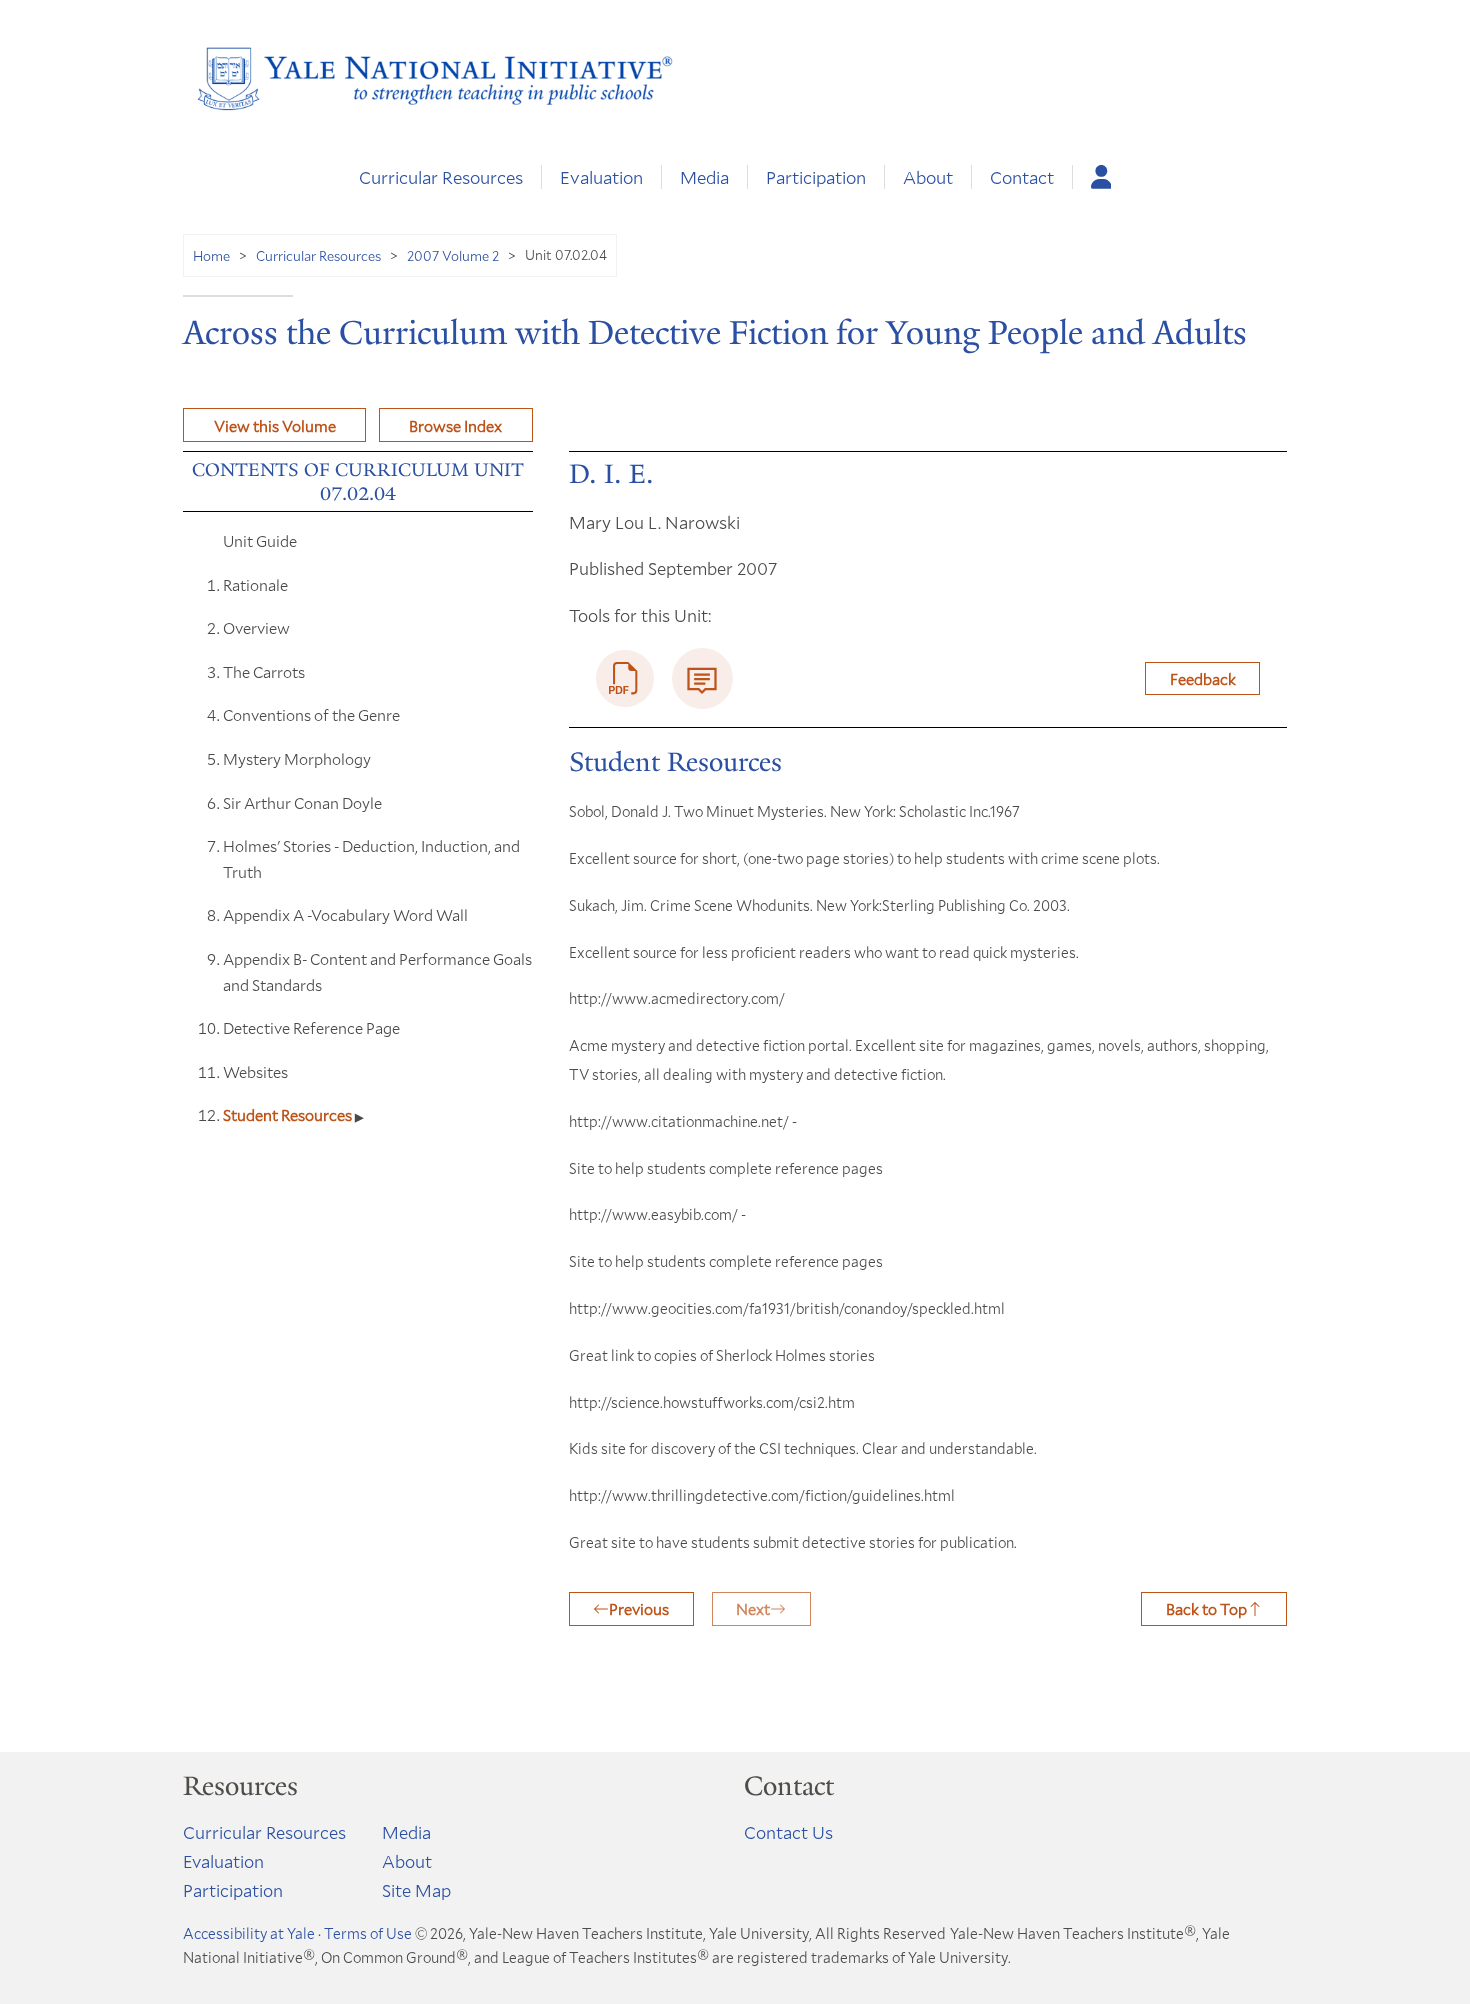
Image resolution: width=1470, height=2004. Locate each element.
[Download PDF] (625, 679)
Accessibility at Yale (249, 1933)
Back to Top (1206, 1608)
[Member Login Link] (1101, 177)
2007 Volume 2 (453, 255)
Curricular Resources (441, 177)
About (928, 177)
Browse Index (455, 425)
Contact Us (788, 1832)
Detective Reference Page (311, 1027)
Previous (639, 1608)
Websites (255, 1071)
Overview (256, 627)
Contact (1022, 177)
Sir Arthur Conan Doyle (302, 802)
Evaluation (601, 177)
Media (704, 177)
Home (211, 255)
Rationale (255, 584)
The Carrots (264, 671)
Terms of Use (368, 1933)
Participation (816, 177)
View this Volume (275, 425)
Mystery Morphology (297, 758)
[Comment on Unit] (702, 678)
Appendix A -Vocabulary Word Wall (345, 914)
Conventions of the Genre (311, 714)
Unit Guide (260, 540)
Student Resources (289, 1114)
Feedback (1203, 678)
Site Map (416, 1890)
